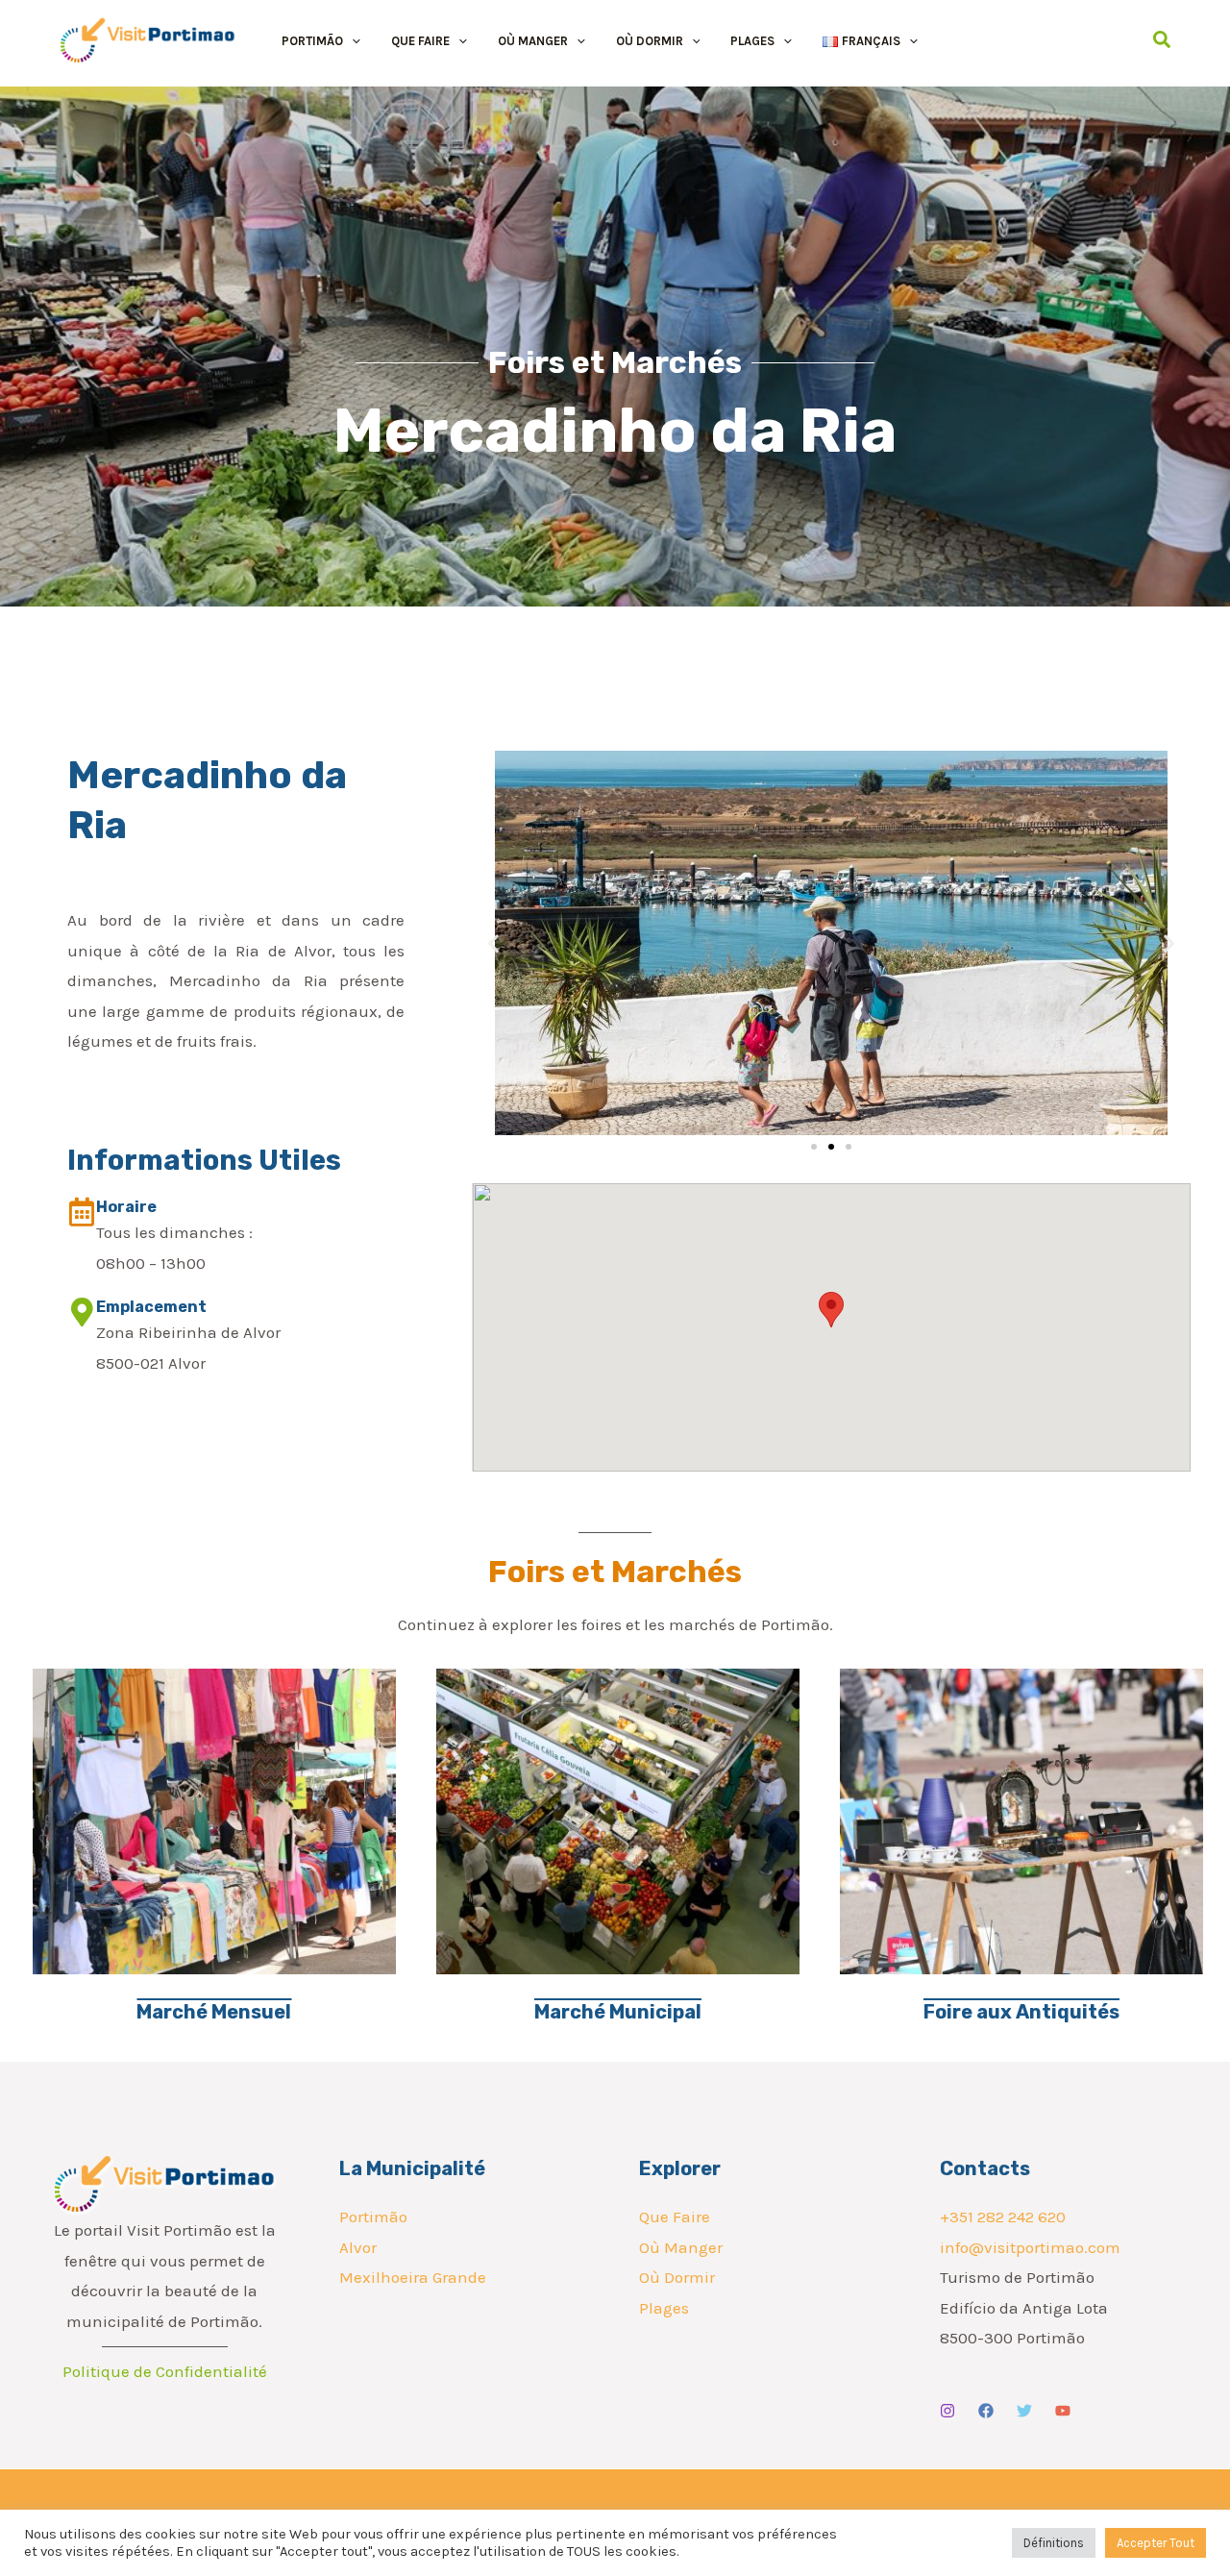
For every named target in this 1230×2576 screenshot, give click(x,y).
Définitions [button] (1054, 2543)
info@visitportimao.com (1030, 2247)
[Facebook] (986, 2411)
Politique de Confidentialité (165, 2371)
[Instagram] (947, 2411)
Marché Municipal (618, 2012)
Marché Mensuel (214, 2012)
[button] (352, 41)
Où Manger (681, 2247)
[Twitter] (1024, 2411)
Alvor (358, 2247)
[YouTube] (1063, 2411)
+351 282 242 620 (1003, 2217)
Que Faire (675, 2217)
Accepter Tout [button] (1156, 2543)
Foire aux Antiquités (1021, 2012)
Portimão (373, 2217)
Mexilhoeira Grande (413, 2277)
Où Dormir (677, 2277)
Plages (664, 2308)
